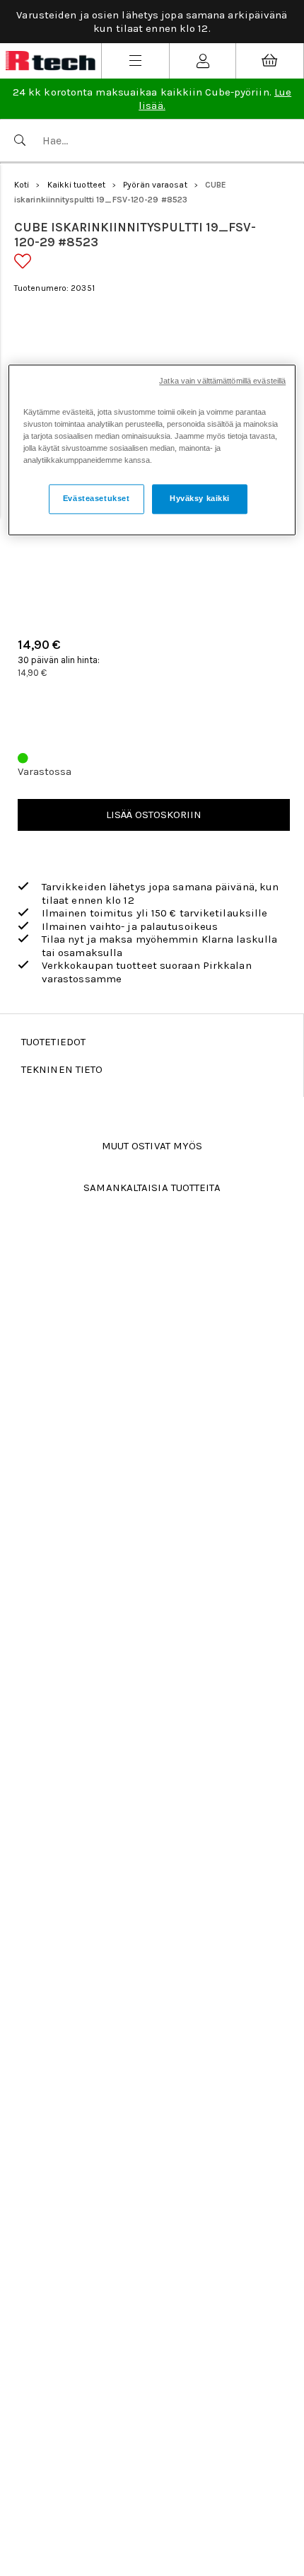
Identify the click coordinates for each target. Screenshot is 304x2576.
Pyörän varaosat (155, 185)
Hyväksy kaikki (200, 499)
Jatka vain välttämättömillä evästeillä (222, 381)
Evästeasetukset (97, 499)
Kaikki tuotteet (77, 185)
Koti (22, 185)
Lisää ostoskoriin (154, 815)
